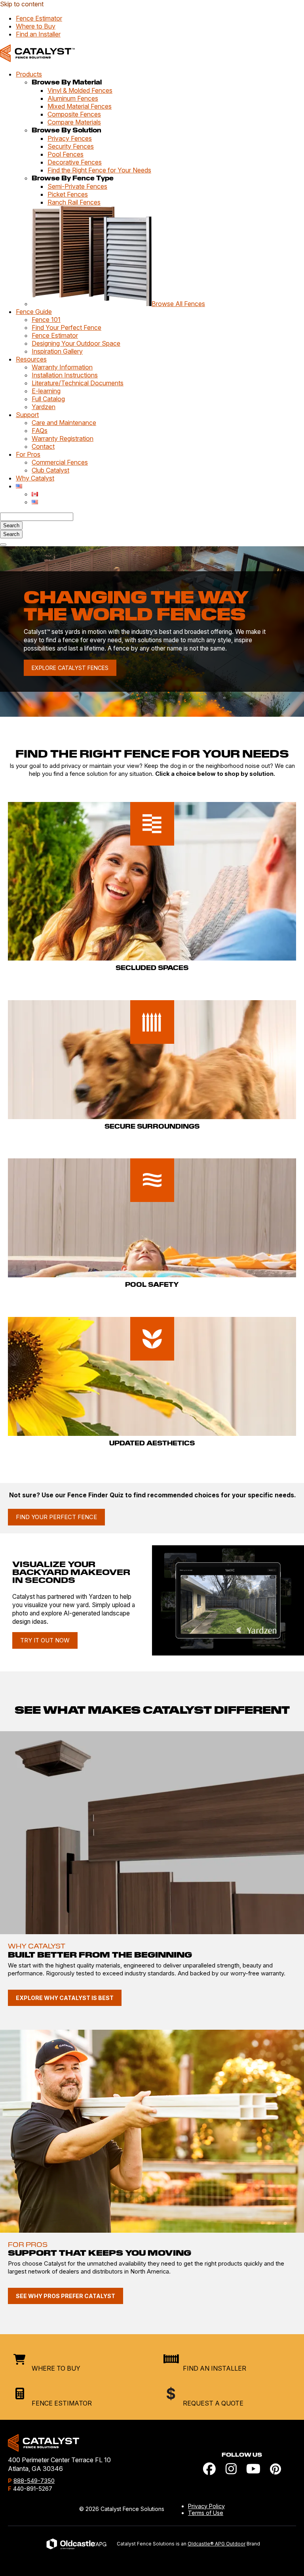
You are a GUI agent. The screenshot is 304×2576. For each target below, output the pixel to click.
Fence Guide (34, 312)
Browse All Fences (178, 304)
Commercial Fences (60, 462)
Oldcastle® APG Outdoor (217, 2544)
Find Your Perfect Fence (66, 327)
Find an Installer (38, 34)
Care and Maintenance (64, 423)
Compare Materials (74, 122)
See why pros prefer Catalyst (66, 2296)
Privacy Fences (70, 138)
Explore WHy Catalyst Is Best (65, 1998)
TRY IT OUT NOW (45, 1640)
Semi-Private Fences (77, 186)
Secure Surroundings (152, 1127)
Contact (43, 446)
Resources (31, 359)
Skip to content (22, 4)
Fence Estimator (39, 18)
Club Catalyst (50, 470)
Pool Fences (66, 154)
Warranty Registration (63, 438)
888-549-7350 (34, 2481)
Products (29, 74)
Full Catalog (48, 399)
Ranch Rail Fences (74, 202)
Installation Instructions (65, 375)
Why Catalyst (35, 478)
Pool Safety (152, 1285)
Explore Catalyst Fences (70, 668)
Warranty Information (62, 367)
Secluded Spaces (152, 968)
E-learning (46, 391)
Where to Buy (36, 26)
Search (11, 534)
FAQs (40, 431)
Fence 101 (46, 320)
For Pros (28, 454)
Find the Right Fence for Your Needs (99, 170)
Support (27, 415)
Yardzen (44, 407)
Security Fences (71, 146)
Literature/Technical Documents (78, 383)
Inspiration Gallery (57, 351)
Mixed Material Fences (80, 106)
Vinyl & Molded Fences (80, 90)
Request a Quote (213, 2403)
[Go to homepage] (37, 60)
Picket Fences (68, 194)
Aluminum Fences (73, 98)
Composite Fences (74, 114)
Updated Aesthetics (152, 1443)
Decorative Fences (75, 162)
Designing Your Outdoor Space (76, 343)
